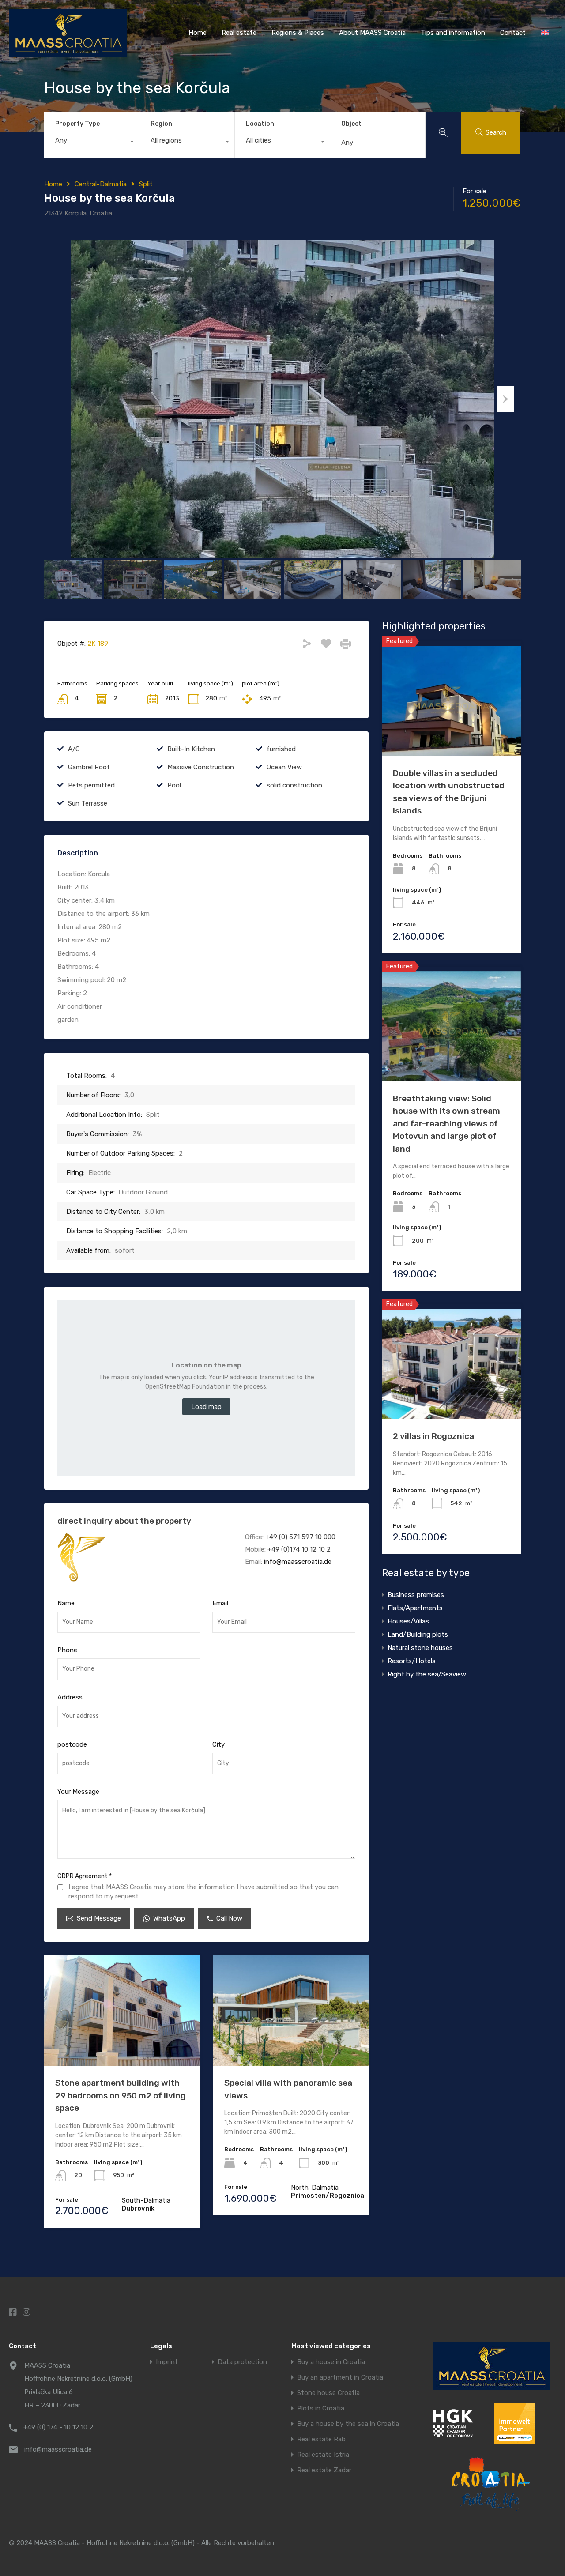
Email (220, 1603)
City (218, 1744)
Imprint (167, 2362)
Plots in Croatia (321, 2408)
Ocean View (284, 767)
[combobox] (92, 143)
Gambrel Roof (89, 767)
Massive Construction (201, 767)
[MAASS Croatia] (68, 53)
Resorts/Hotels (412, 1661)
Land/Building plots (418, 1634)
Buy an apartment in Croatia (340, 2378)
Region (161, 124)
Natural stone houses (420, 1648)
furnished (281, 749)
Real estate (239, 33)
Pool (174, 785)
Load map (206, 1407)
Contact (513, 33)
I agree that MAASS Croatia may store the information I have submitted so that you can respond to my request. (203, 1892)
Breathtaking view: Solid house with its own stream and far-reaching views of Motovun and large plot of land (446, 1124)
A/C (74, 749)
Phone (67, 1650)
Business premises (416, 1595)
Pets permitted (91, 785)
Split (146, 184)
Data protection (242, 2362)
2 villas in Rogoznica (433, 1436)
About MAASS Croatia (372, 33)
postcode (72, 1744)
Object (351, 124)
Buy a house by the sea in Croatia (348, 2424)
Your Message (78, 1792)
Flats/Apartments (415, 1608)
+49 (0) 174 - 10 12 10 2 (58, 2427)
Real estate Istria (323, 2455)
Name (66, 1603)
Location (260, 124)
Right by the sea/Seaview (427, 1674)
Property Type (77, 124)
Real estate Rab (321, 2439)
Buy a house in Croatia (331, 2362)
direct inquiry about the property (124, 1521)
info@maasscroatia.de (298, 1562)
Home (198, 33)
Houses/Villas (408, 1621)
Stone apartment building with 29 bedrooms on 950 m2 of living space (121, 2095)
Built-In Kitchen (191, 749)
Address (70, 1697)
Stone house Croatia (328, 2393)
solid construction (294, 785)
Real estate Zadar (324, 2470)
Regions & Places (298, 33)
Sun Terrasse (88, 803)
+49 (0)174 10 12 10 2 (299, 1549)
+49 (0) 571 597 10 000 (300, 1537)
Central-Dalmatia (101, 184)
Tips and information (453, 33)
